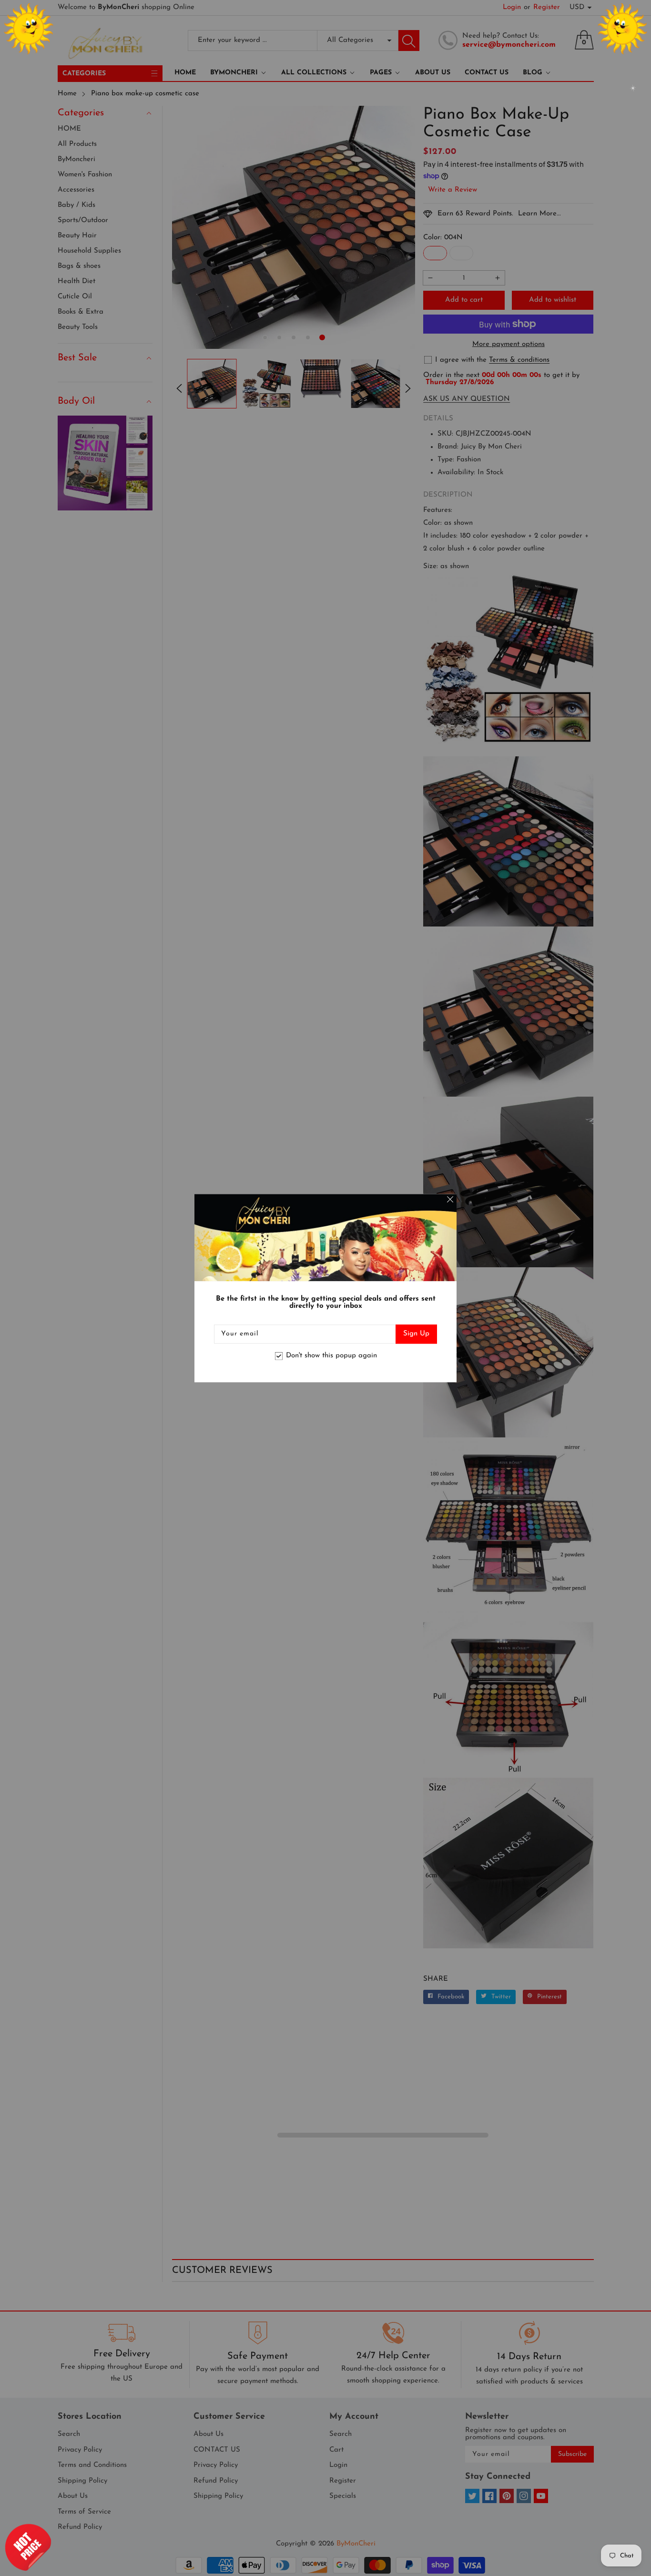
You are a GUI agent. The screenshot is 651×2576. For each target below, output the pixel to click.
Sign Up (416, 1334)
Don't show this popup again (331, 1356)
